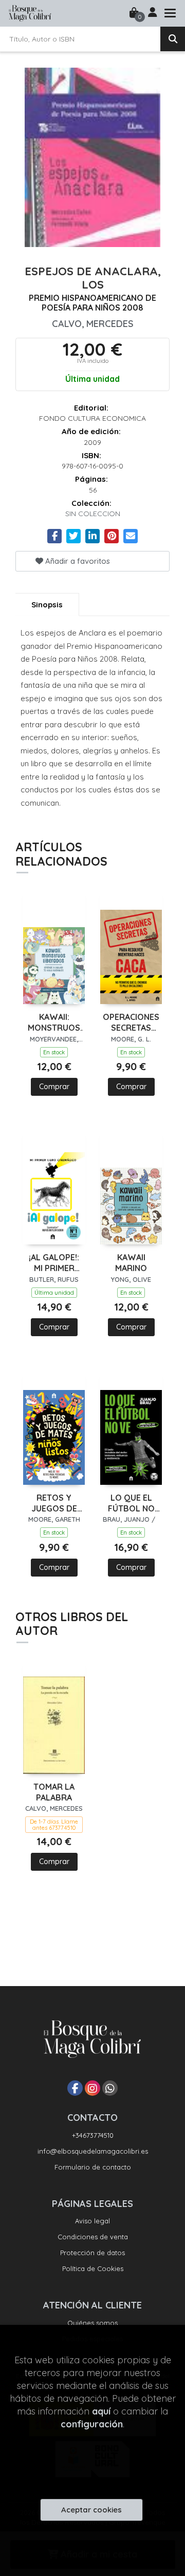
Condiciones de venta (93, 2237)
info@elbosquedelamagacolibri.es (93, 2151)
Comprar (54, 1087)
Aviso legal (92, 2221)
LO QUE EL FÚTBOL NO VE (131, 1503)
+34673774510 (93, 2135)
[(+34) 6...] (110, 2088)
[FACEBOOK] (75, 2088)
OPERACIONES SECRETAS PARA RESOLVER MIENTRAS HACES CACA (131, 1023)
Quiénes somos (92, 2323)
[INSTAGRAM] (92, 2088)
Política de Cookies (93, 2268)
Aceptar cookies (91, 2510)
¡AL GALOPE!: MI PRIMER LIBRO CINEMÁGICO (54, 1263)
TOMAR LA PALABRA (54, 1792)
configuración (92, 2424)
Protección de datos (92, 2253)
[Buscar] (173, 39)
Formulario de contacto (93, 2167)
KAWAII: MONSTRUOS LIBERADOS (54, 1023)
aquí (101, 2411)
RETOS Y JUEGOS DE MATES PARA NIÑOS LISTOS (54, 1503)
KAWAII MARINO (131, 1263)
